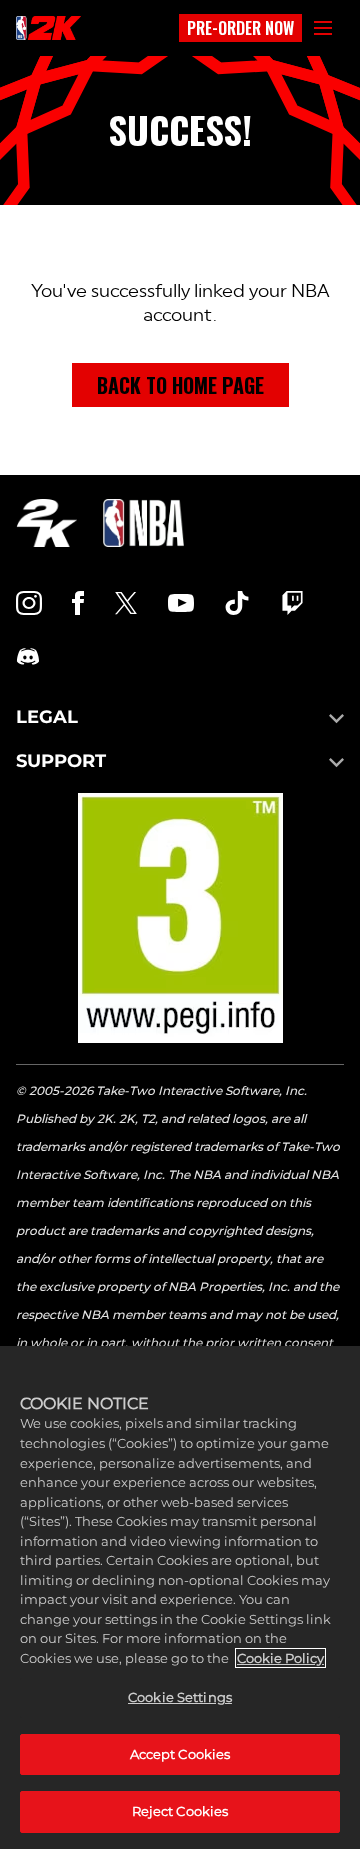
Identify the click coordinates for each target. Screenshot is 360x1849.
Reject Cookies (180, 1811)
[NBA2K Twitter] (126, 603)
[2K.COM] (46, 523)
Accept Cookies (180, 1754)
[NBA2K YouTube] (181, 603)
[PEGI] (180, 918)
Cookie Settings (180, 1697)
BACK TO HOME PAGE (180, 385)
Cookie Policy (280, 1658)
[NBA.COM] (143, 523)
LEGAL (47, 717)
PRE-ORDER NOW (240, 28)
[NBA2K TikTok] (237, 603)
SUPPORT (61, 761)
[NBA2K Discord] (28, 657)
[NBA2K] (48, 28)
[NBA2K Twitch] (293, 603)
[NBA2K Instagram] (29, 603)
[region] (180, 1597)
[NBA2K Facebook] (78, 603)
